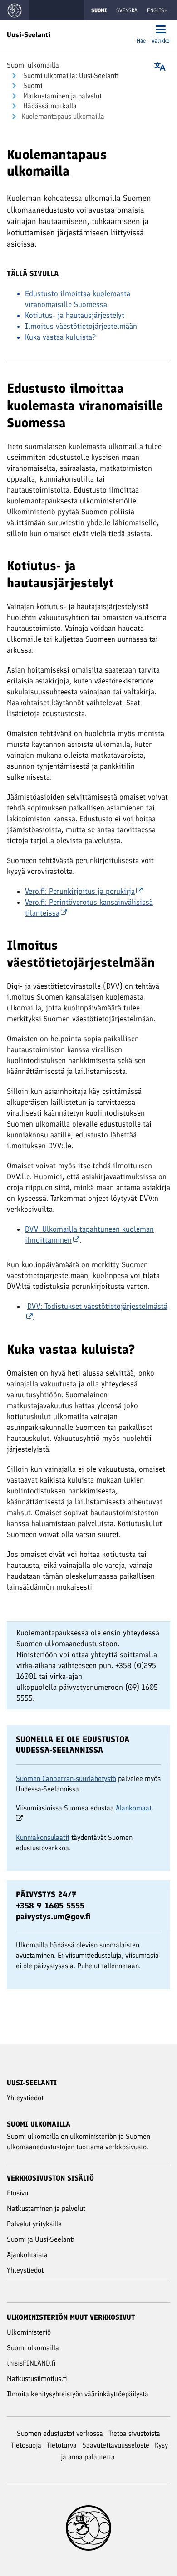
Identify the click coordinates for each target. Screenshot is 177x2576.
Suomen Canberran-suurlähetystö (66, 1778)
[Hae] (141, 30)
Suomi (32, 85)
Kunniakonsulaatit (43, 1837)
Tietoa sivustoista (134, 2433)
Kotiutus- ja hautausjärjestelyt (75, 315)
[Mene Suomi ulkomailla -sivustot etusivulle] (15, 10)
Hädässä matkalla (49, 106)
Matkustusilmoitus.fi (37, 2378)
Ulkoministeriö (29, 2332)
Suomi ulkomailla (33, 65)
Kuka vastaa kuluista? (60, 337)
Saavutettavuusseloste (116, 2445)
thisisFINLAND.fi (31, 2363)
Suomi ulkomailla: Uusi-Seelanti (70, 76)
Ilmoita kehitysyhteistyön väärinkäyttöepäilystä (78, 2394)
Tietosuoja (26, 2445)
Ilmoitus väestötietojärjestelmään (81, 326)
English (157, 10)
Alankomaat (134, 1808)
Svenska (127, 10)
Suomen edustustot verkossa (60, 2433)
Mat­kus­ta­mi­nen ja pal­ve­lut (61, 96)
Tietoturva (62, 2445)
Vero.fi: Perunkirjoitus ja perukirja (80, 891)
